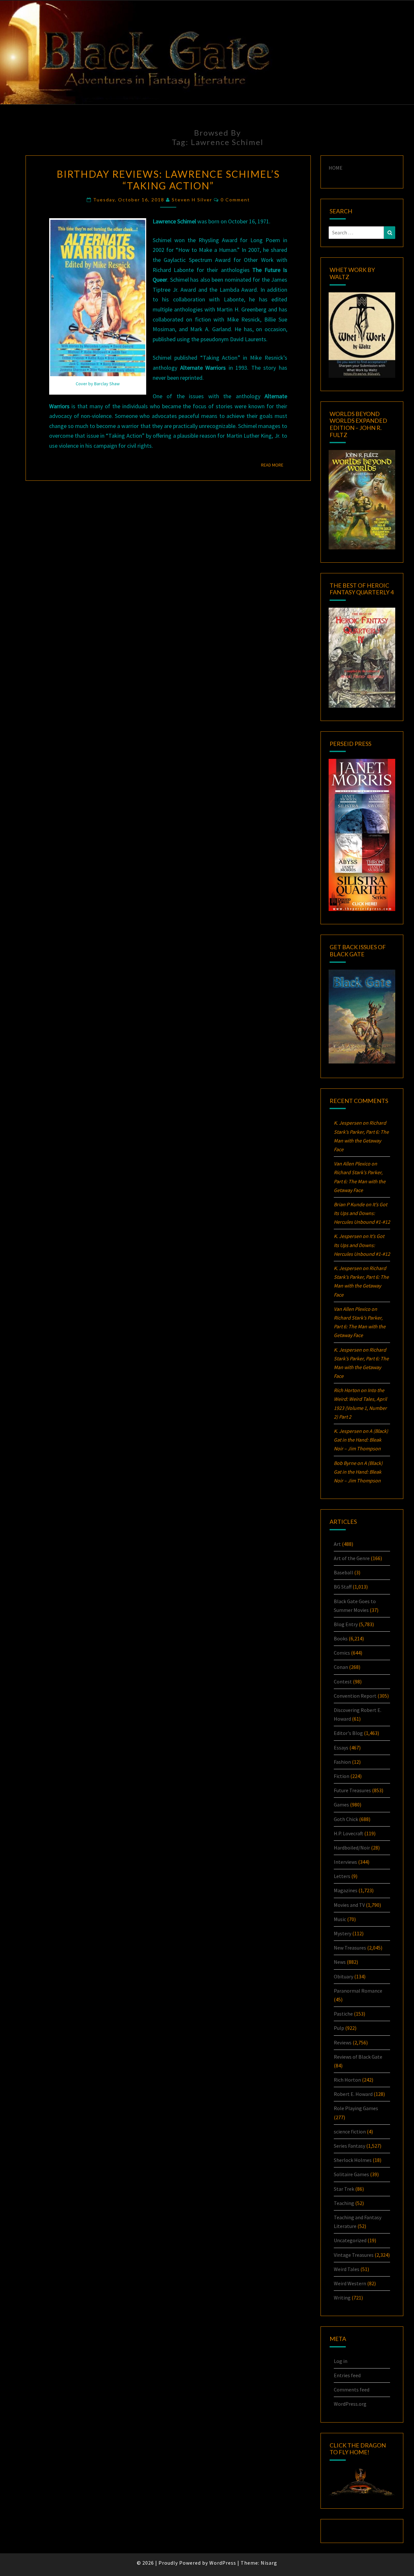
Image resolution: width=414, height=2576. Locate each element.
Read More (274, 465)
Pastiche (343, 2014)
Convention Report (355, 1696)
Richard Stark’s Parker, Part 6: (360, 1181)
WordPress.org (350, 2404)
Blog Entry (346, 1624)
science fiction (350, 2132)
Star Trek (344, 2189)
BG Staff (343, 1587)
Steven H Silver (192, 200)
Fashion (342, 1762)
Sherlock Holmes (353, 2160)
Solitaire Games (351, 2174)
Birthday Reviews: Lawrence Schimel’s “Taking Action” (168, 180)
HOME (336, 168)
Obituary (343, 1976)
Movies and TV (349, 1905)
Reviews (343, 2042)
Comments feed (352, 2390)
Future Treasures (352, 1790)
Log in (341, 2361)
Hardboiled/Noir (352, 1848)
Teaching (344, 2203)
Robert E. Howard (353, 2094)
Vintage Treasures (354, 2255)
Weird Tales (347, 2269)
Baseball (343, 1572)
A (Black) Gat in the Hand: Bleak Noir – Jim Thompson (361, 1440)
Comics (342, 1653)
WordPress (223, 2563)
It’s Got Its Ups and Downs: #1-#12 (362, 1213)
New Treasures (350, 1948)
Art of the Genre (352, 1558)
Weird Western (350, 2283)
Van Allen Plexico (352, 1309)
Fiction (342, 1776)
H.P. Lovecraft (349, 1833)
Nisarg (269, 2563)
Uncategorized (350, 2240)
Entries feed (347, 2375)
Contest (343, 1682)
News (340, 1962)
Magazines (346, 1890)
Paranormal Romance (358, 1991)
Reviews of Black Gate (358, 2057)
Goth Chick (346, 1819)
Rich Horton (347, 2080)
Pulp (339, 2028)
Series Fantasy (349, 2146)
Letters (342, 1876)
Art (337, 1544)
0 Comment (235, 200)
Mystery (343, 1933)
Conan (341, 1667)
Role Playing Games (356, 2108)
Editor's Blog (348, 1733)
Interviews (345, 1862)
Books (341, 1638)
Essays (341, 1748)
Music (340, 1919)
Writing (342, 2298)
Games (341, 1805)
